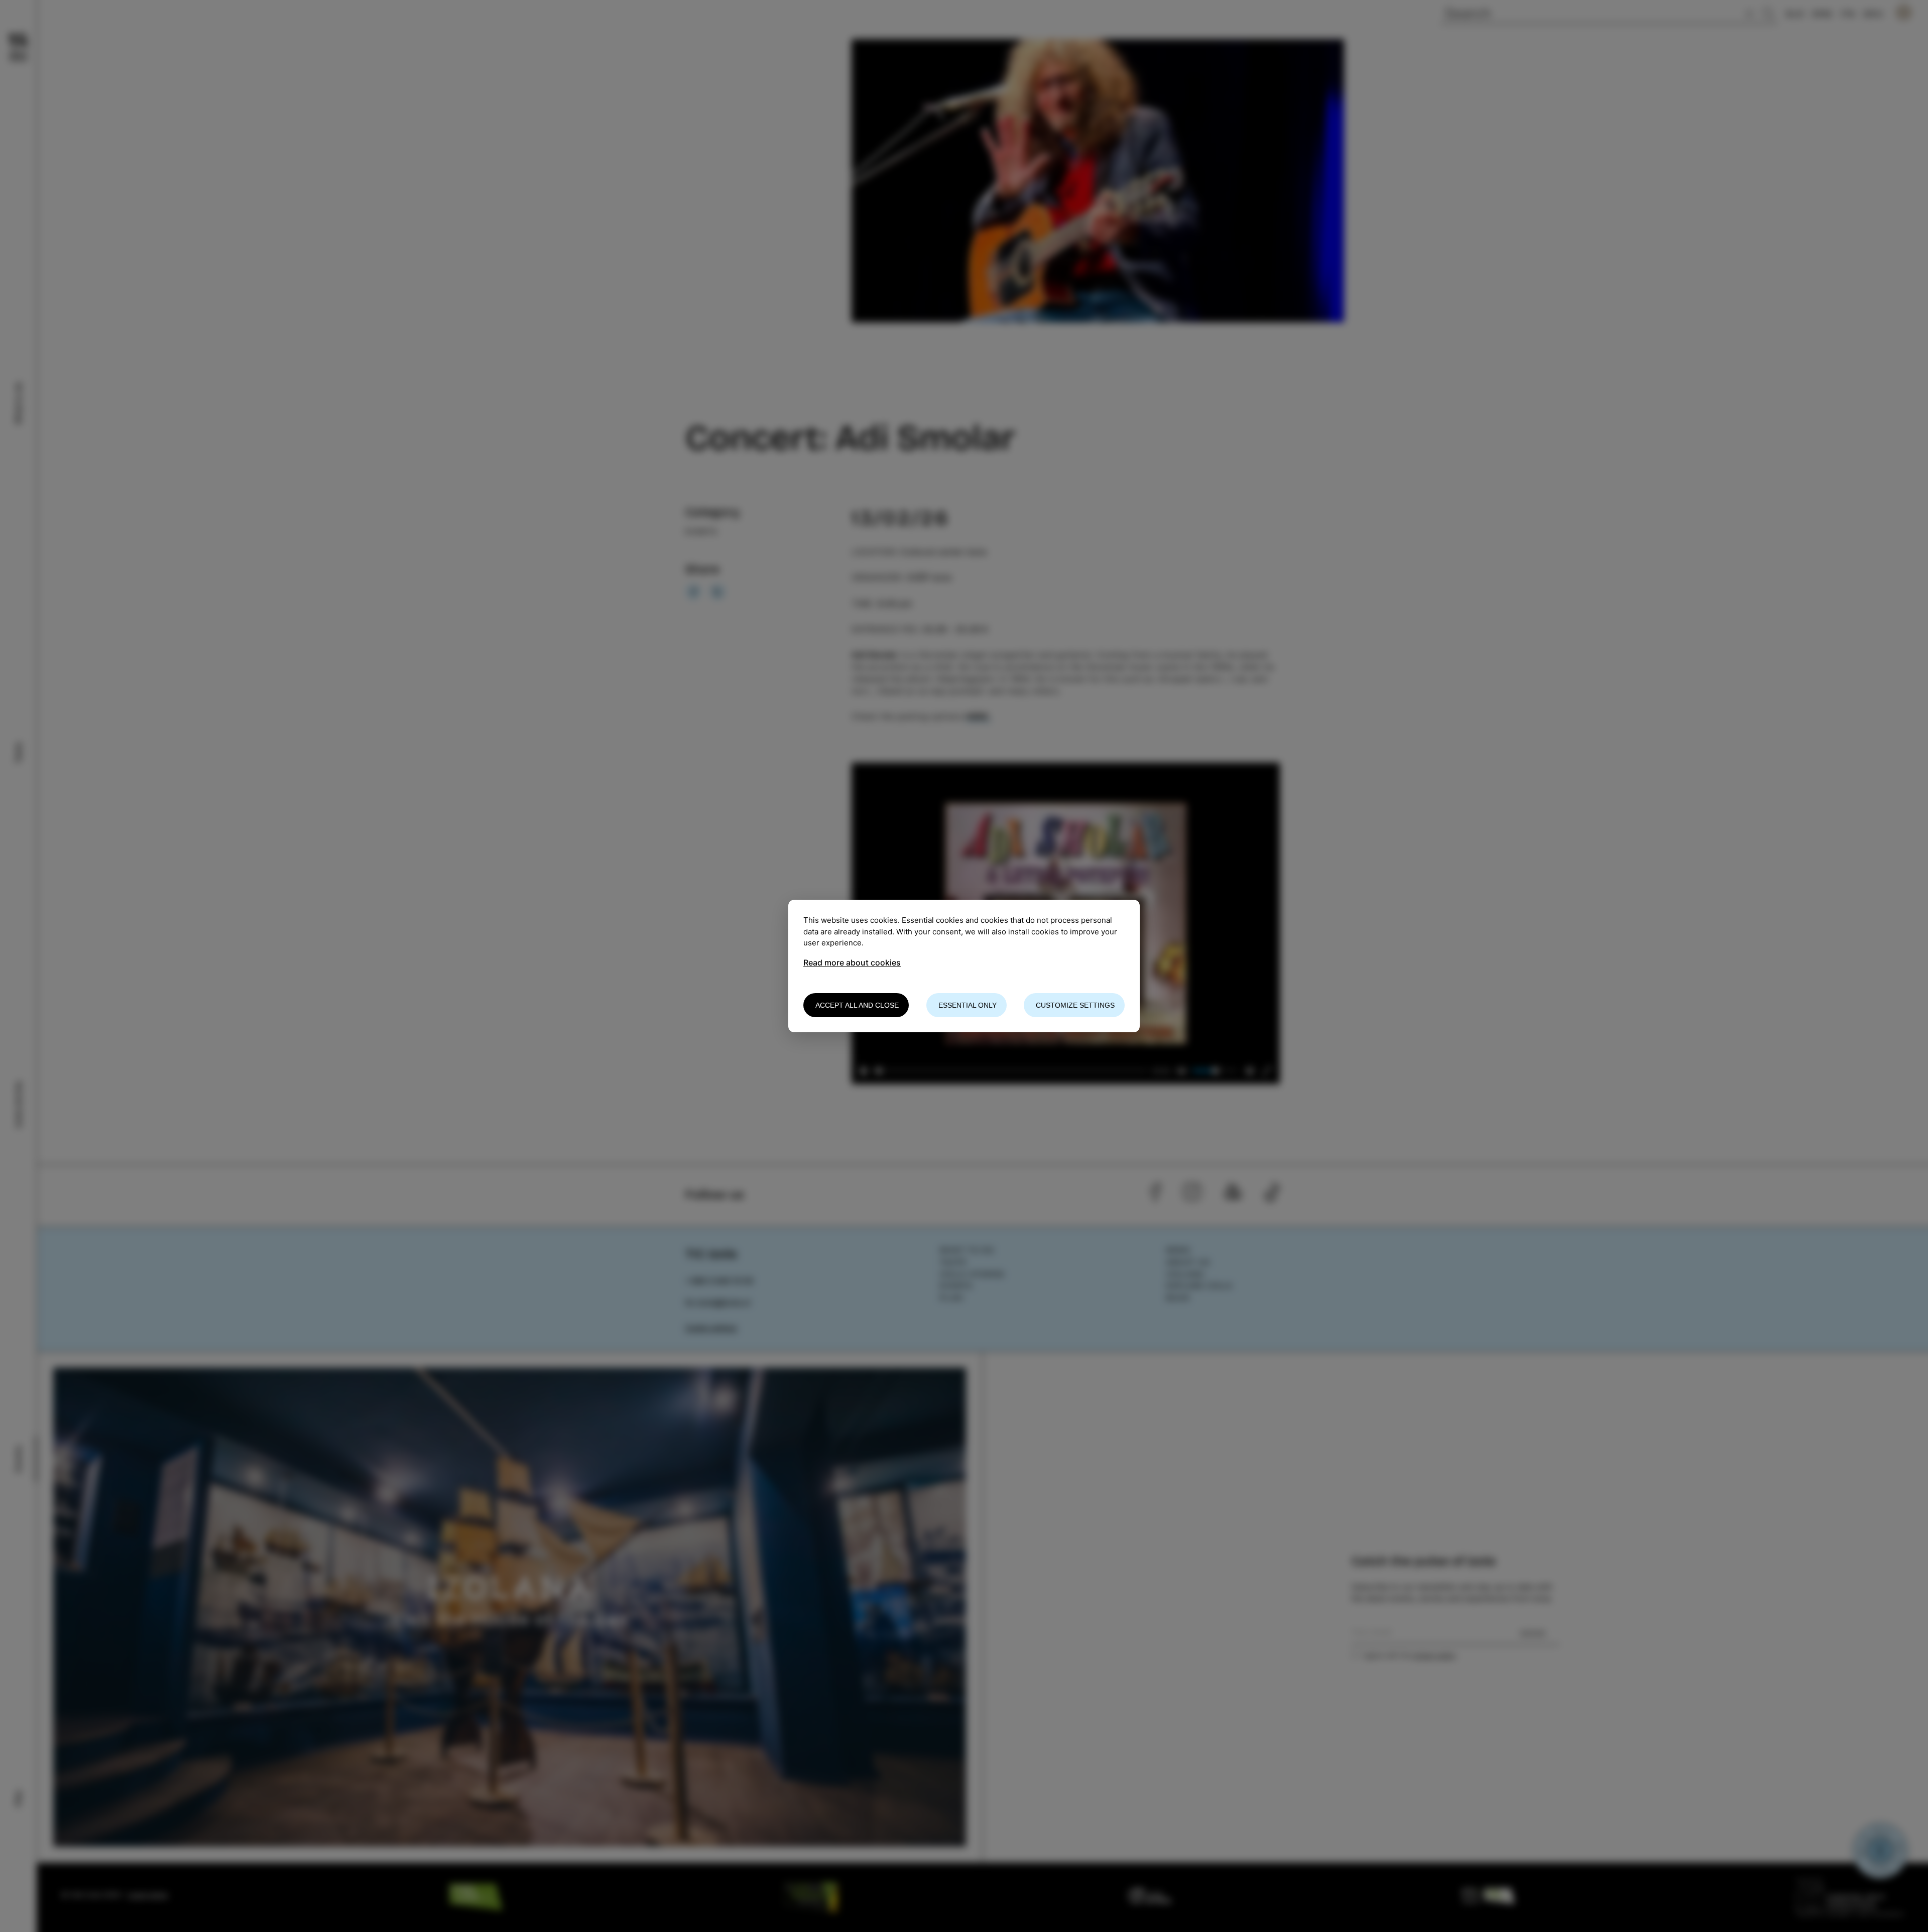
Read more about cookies (852, 962)
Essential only (968, 1005)
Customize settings (1075, 1005)
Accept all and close (857, 1005)
